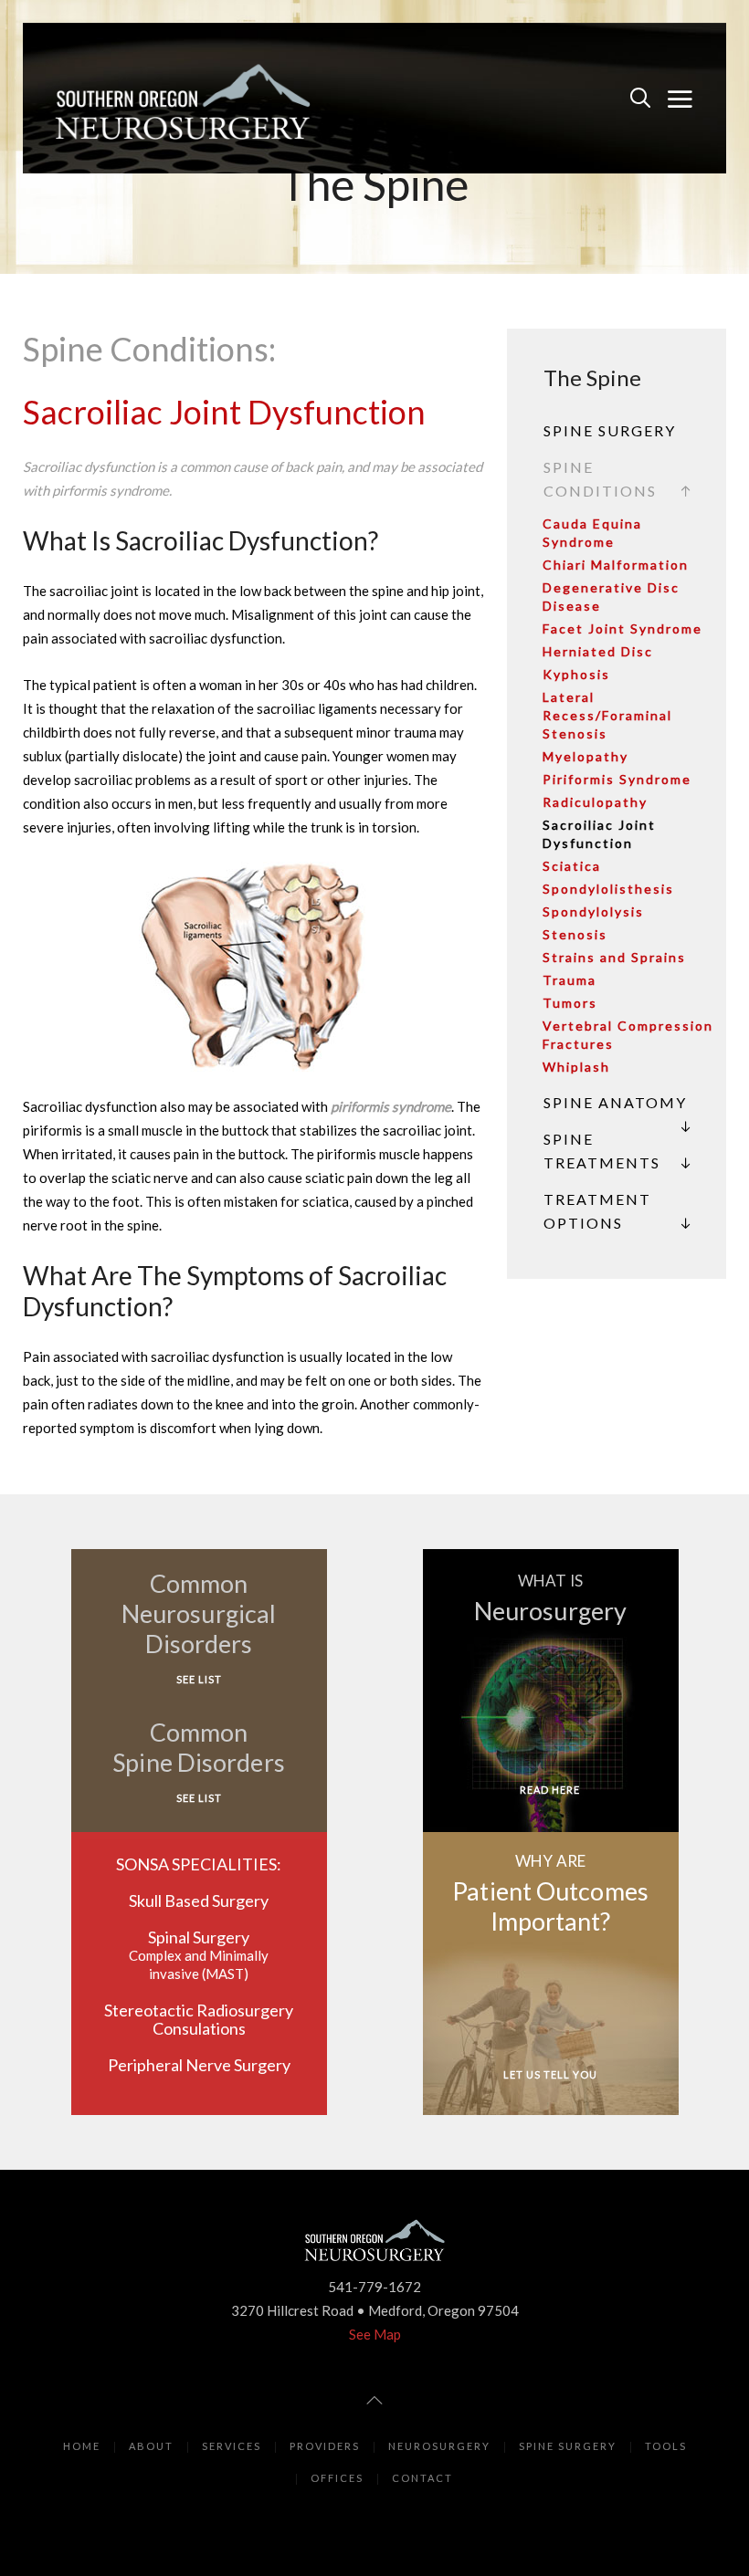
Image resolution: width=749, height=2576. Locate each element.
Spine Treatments (602, 1151)
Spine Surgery (610, 430)
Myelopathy (585, 756)
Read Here (550, 1790)
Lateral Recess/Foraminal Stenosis (607, 715)
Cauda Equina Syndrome (592, 533)
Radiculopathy (595, 802)
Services (232, 2446)
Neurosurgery (439, 2446)
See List (199, 1679)
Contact (422, 2478)
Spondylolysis (593, 911)
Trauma (570, 980)
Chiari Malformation (616, 565)
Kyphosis (576, 674)
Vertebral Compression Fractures (628, 1035)
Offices (337, 2478)
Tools (666, 2446)
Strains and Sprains (614, 957)
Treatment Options (597, 1211)
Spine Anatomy (615, 1102)
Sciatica (572, 866)
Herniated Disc (598, 651)
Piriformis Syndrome (617, 779)
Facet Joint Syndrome (622, 628)
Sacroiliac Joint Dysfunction (599, 834)
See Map (375, 2334)
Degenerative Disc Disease (611, 597)
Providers (325, 2446)
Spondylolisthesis (608, 889)
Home (82, 2446)
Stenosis (575, 934)
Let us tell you (550, 2074)
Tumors (570, 1003)
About (151, 2446)
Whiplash (576, 1067)
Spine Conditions (600, 479)
